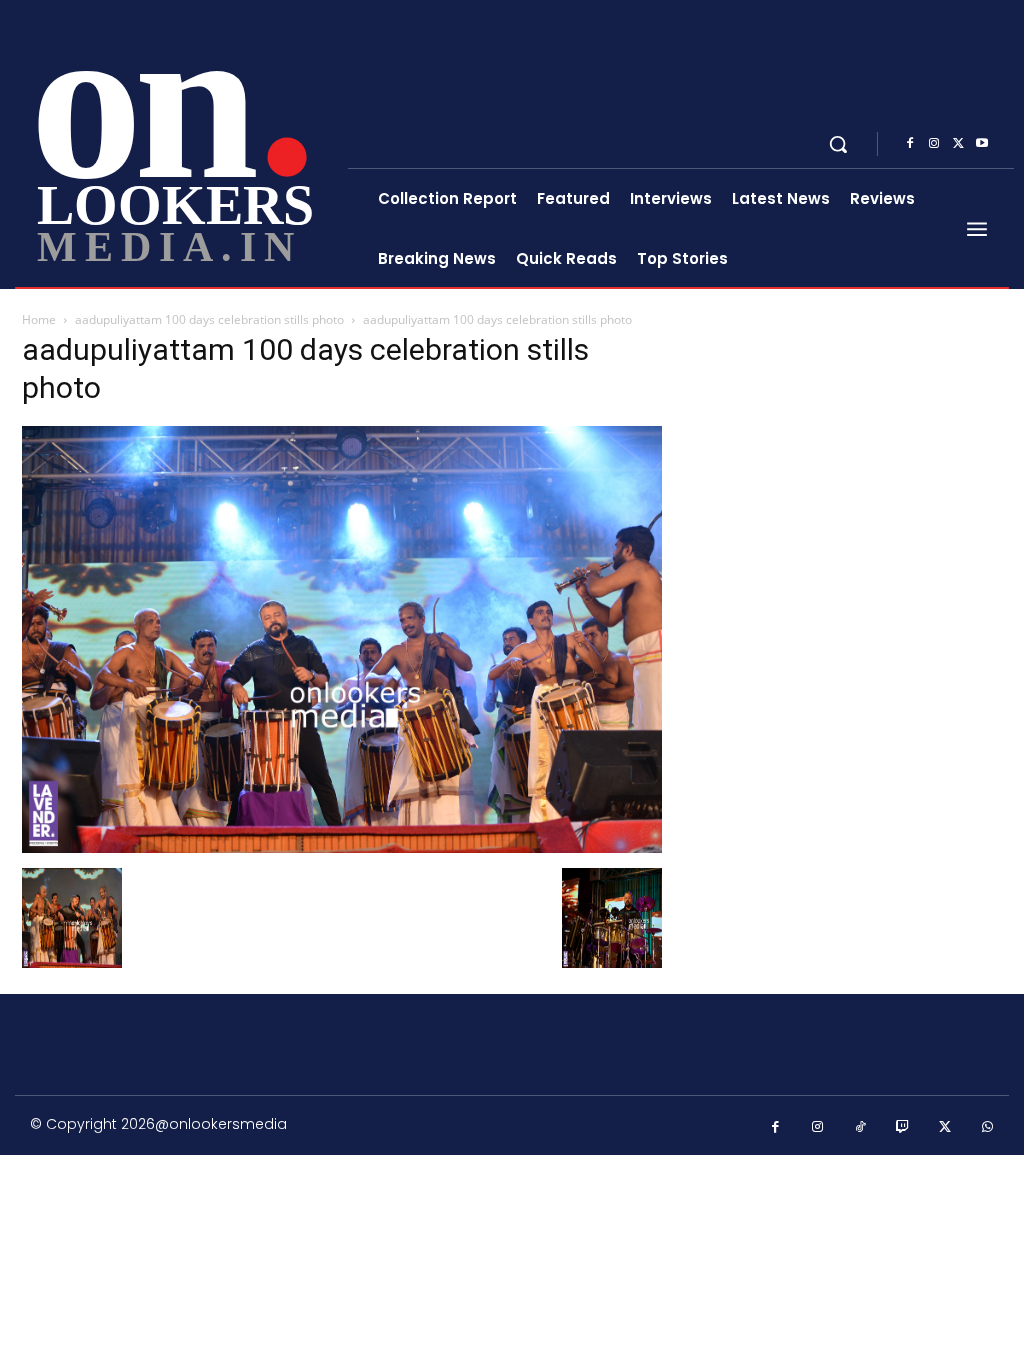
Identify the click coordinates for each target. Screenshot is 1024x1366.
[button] (838, 144)
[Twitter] (958, 144)
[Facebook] (910, 144)
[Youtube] (982, 144)
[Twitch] (903, 1127)
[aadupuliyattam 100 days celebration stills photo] (342, 847)
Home (39, 319)
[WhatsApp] (988, 1127)
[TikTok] (860, 1127)
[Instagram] (934, 144)
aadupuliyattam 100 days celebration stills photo (209, 319)
